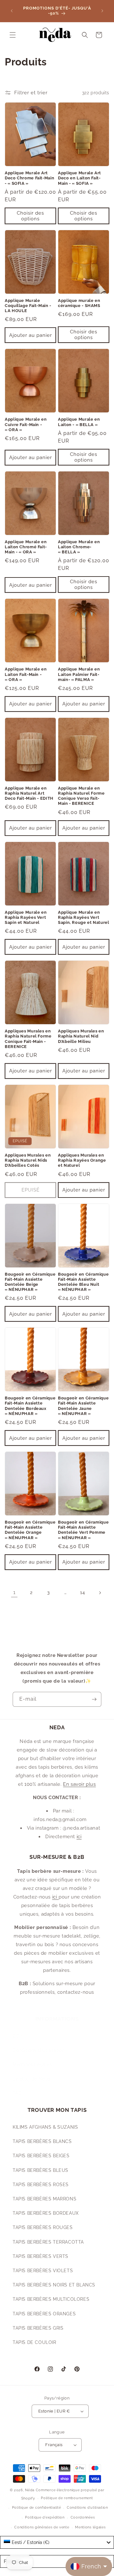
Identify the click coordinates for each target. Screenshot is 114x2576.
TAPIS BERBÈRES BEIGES (41, 2156)
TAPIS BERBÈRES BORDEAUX (46, 2213)
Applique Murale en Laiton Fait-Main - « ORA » (26, 674)
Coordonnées (83, 2517)
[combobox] (57, 2542)
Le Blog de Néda (32, 2079)
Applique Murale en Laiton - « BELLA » (79, 422)
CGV (18, 2036)
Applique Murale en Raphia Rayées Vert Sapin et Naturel (26, 917)
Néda (30, 2490)
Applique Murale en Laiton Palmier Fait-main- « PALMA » (79, 674)
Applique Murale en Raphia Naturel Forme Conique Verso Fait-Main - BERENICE (81, 796)
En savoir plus (79, 1784)
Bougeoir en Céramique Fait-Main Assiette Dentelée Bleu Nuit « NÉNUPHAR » (83, 1282)
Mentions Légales (32, 2065)
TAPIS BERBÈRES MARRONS (44, 2199)
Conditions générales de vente (42, 2527)
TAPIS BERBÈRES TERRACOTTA (48, 2242)
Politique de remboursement (67, 2498)
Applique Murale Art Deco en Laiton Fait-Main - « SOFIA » (79, 178)
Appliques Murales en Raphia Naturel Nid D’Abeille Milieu (81, 1036)
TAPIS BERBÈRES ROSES (41, 2185)
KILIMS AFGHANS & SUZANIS (45, 2127)
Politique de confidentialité (37, 2508)
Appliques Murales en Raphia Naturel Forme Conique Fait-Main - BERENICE (28, 1039)
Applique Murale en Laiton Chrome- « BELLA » (79, 547)
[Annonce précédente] (12, 11)
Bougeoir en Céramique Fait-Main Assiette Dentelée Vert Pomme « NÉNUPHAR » (83, 1530)
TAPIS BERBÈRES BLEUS (41, 2170)
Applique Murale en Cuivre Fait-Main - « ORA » (26, 424)
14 (82, 1592)
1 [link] (14, 1592)
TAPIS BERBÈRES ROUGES (43, 2227)
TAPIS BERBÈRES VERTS (41, 2256)
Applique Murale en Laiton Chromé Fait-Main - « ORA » (26, 547)
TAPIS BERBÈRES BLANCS (42, 2141)
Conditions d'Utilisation (39, 2050)
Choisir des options (30, 216)
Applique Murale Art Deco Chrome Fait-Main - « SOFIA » (29, 178)
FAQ (17, 2093)
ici (79, 1837)
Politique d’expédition (45, 2517)
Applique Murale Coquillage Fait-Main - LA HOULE (28, 306)
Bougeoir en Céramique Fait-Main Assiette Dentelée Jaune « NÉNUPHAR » (83, 1406)
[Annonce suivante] (102, 11)
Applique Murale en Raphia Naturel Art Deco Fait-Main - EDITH (29, 793)
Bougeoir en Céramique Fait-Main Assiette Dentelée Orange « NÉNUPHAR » (30, 1530)
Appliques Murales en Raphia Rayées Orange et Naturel (82, 1160)
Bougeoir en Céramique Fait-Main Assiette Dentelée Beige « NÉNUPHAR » (30, 1282)
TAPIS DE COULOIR (35, 2342)
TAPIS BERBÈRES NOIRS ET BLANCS (54, 2285)
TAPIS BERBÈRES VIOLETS (43, 2271)
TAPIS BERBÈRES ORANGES (44, 2314)
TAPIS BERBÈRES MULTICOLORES (51, 2299)
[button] (13, 35)
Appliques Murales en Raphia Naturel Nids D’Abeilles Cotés (28, 1160)
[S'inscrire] (94, 1699)
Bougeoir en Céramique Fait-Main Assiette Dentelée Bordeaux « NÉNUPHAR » (30, 1406)
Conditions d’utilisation (87, 2508)
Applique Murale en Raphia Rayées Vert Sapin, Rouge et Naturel (84, 917)
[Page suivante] (100, 1593)
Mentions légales (90, 2527)
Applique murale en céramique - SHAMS (79, 303)
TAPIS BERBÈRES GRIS (38, 2328)
